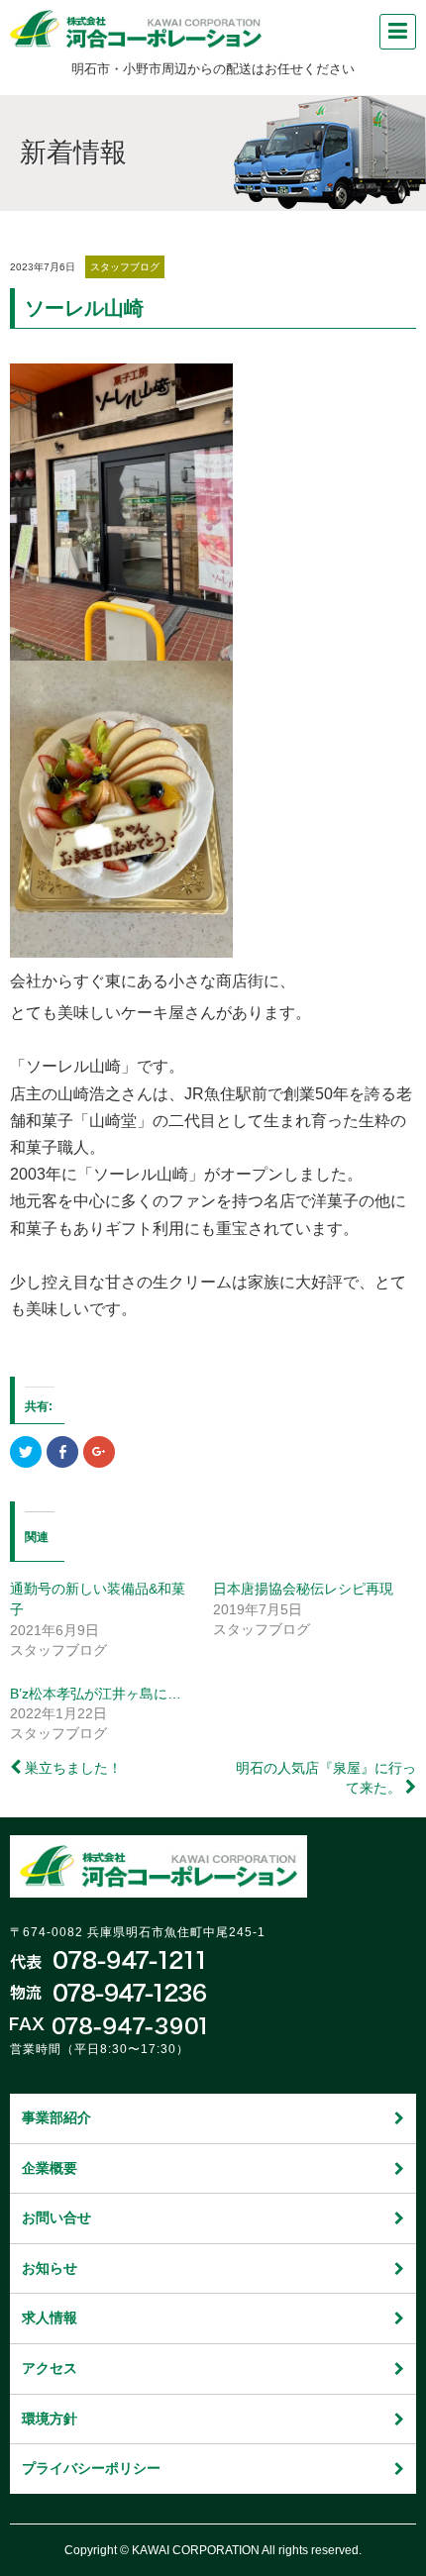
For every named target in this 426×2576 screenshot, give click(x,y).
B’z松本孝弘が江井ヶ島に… (96, 1694)
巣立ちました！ (73, 1768)
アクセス (50, 2368)
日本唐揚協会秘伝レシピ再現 (303, 1589)
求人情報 (50, 2318)
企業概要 (50, 2168)
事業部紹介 (56, 2117)
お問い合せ (56, 2217)
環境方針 (50, 2419)
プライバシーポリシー (91, 2468)
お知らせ (50, 2268)
